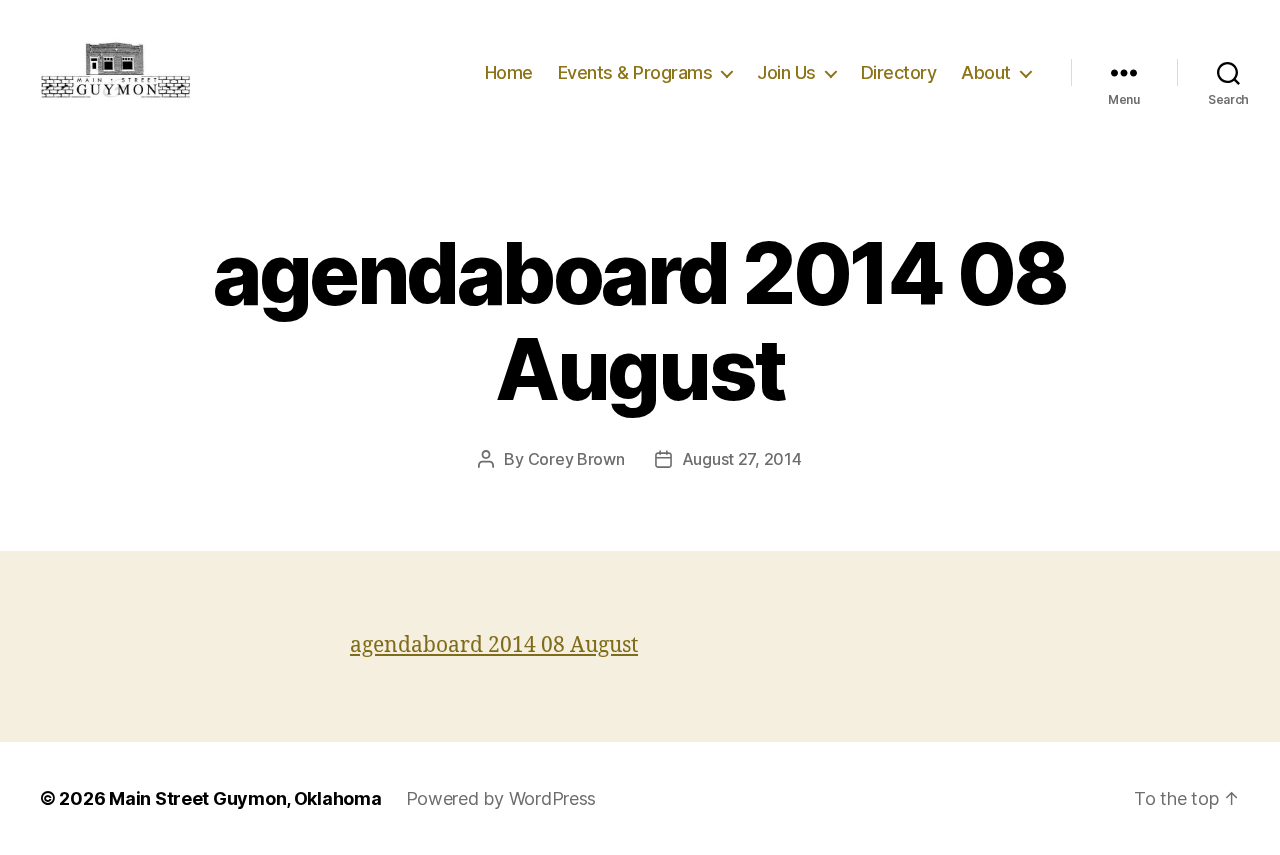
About (986, 72)
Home (509, 72)
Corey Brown (576, 459)
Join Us (786, 72)
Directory (899, 72)
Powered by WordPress (501, 798)
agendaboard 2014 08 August (494, 645)
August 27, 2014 (742, 459)
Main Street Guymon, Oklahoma (245, 798)
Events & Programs (635, 72)
